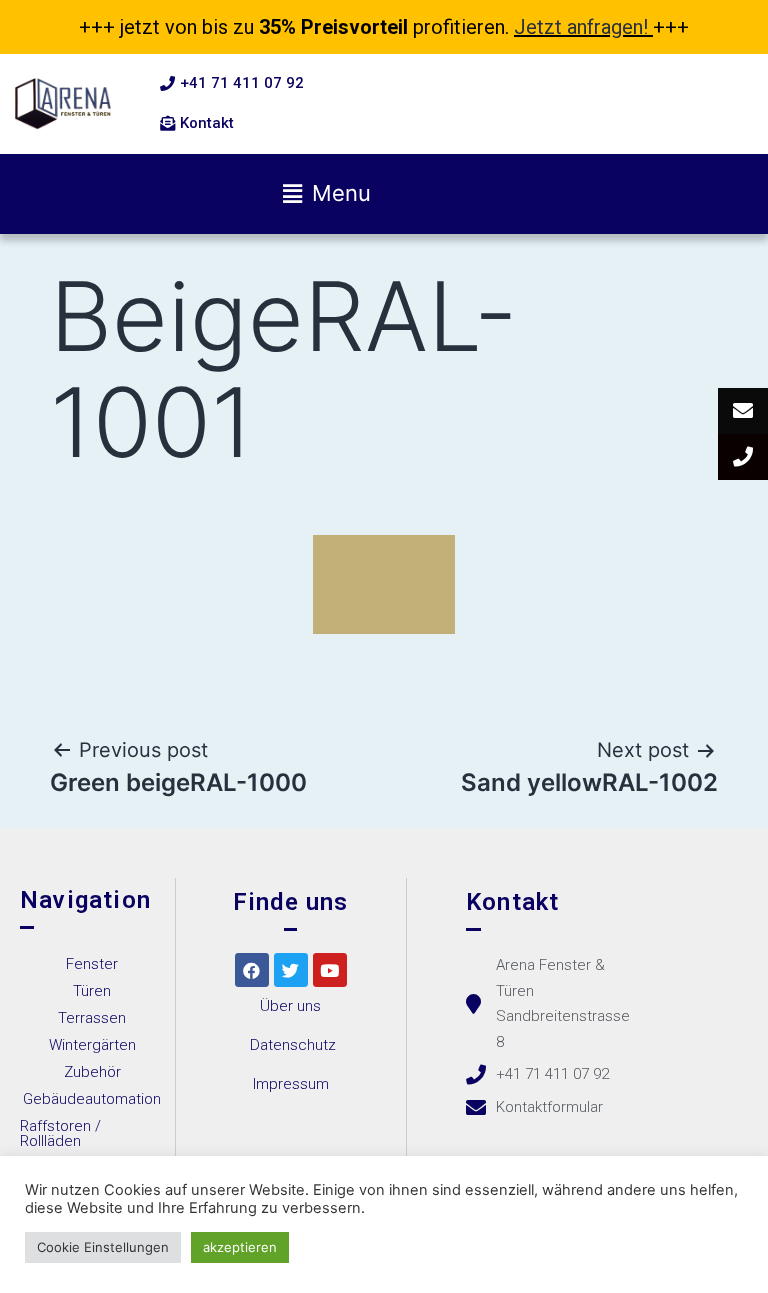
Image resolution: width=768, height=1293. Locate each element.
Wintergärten (92, 1045)
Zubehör (92, 1072)
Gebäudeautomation (92, 1099)
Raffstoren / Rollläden (60, 1133)
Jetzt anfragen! (581, 27)
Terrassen (92, 1018)
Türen (92, 991)
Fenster (92, 964)
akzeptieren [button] (240, 1247)
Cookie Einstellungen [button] (103, 1247)
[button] (232, 84)
